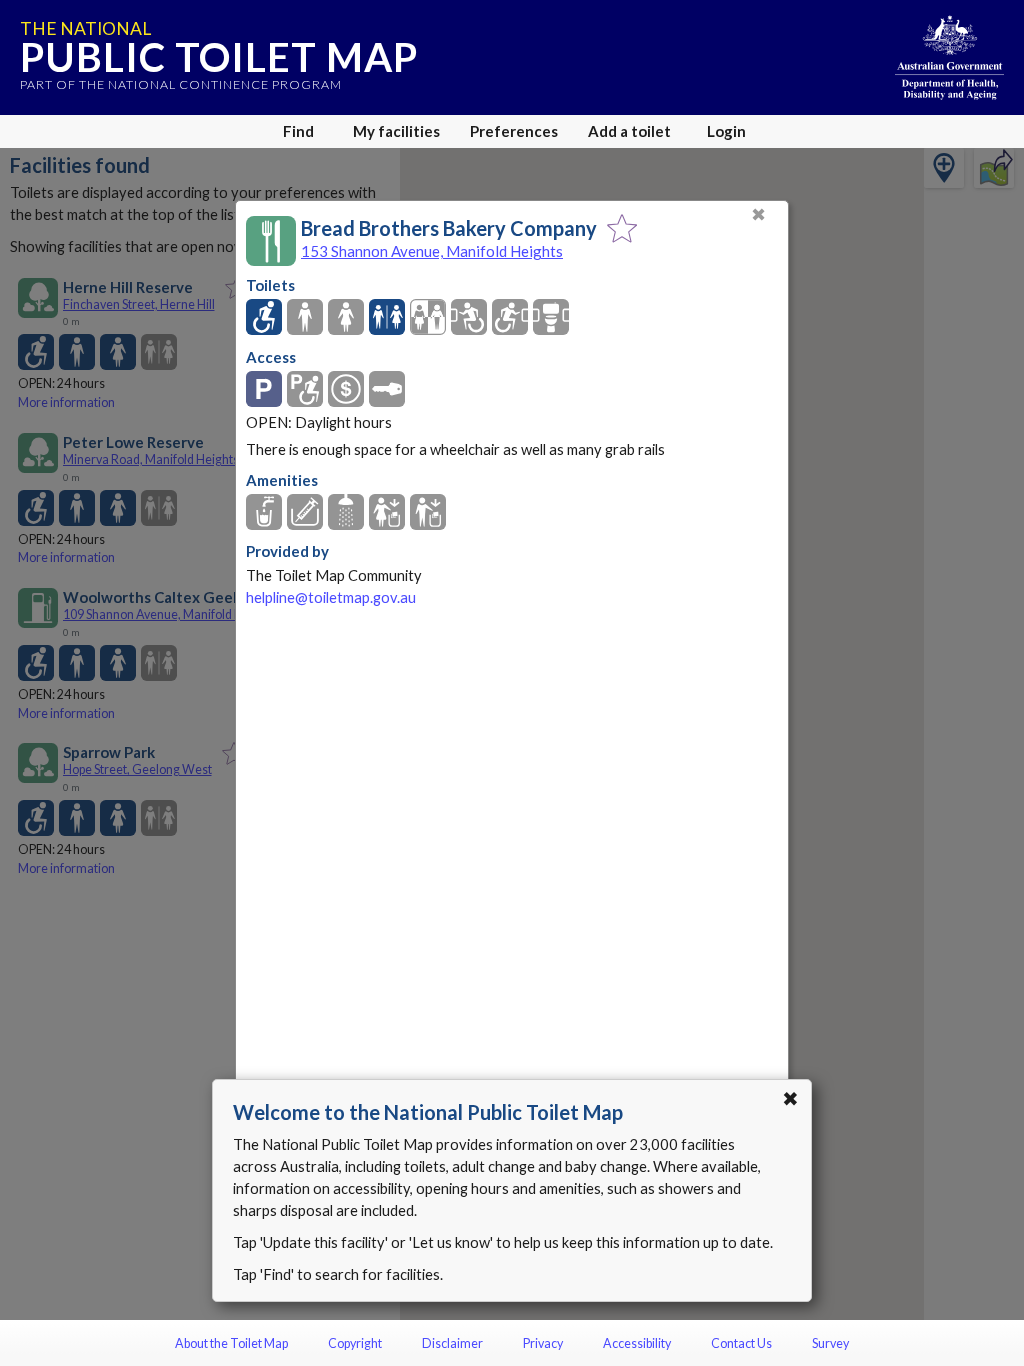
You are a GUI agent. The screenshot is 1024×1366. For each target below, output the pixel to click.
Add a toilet (629, 131)
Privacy (543, 1343)
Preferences (514, 131)
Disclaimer (452, 1343)
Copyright (355, 1343)
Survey (830, 1343)
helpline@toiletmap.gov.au (331, 597)
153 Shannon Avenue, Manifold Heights (432, 251)
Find (298, 131)
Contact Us (741, 1343)
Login (726, 131)
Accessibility (637, 1343)
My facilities (396, 131)
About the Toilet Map (231, 1343)
